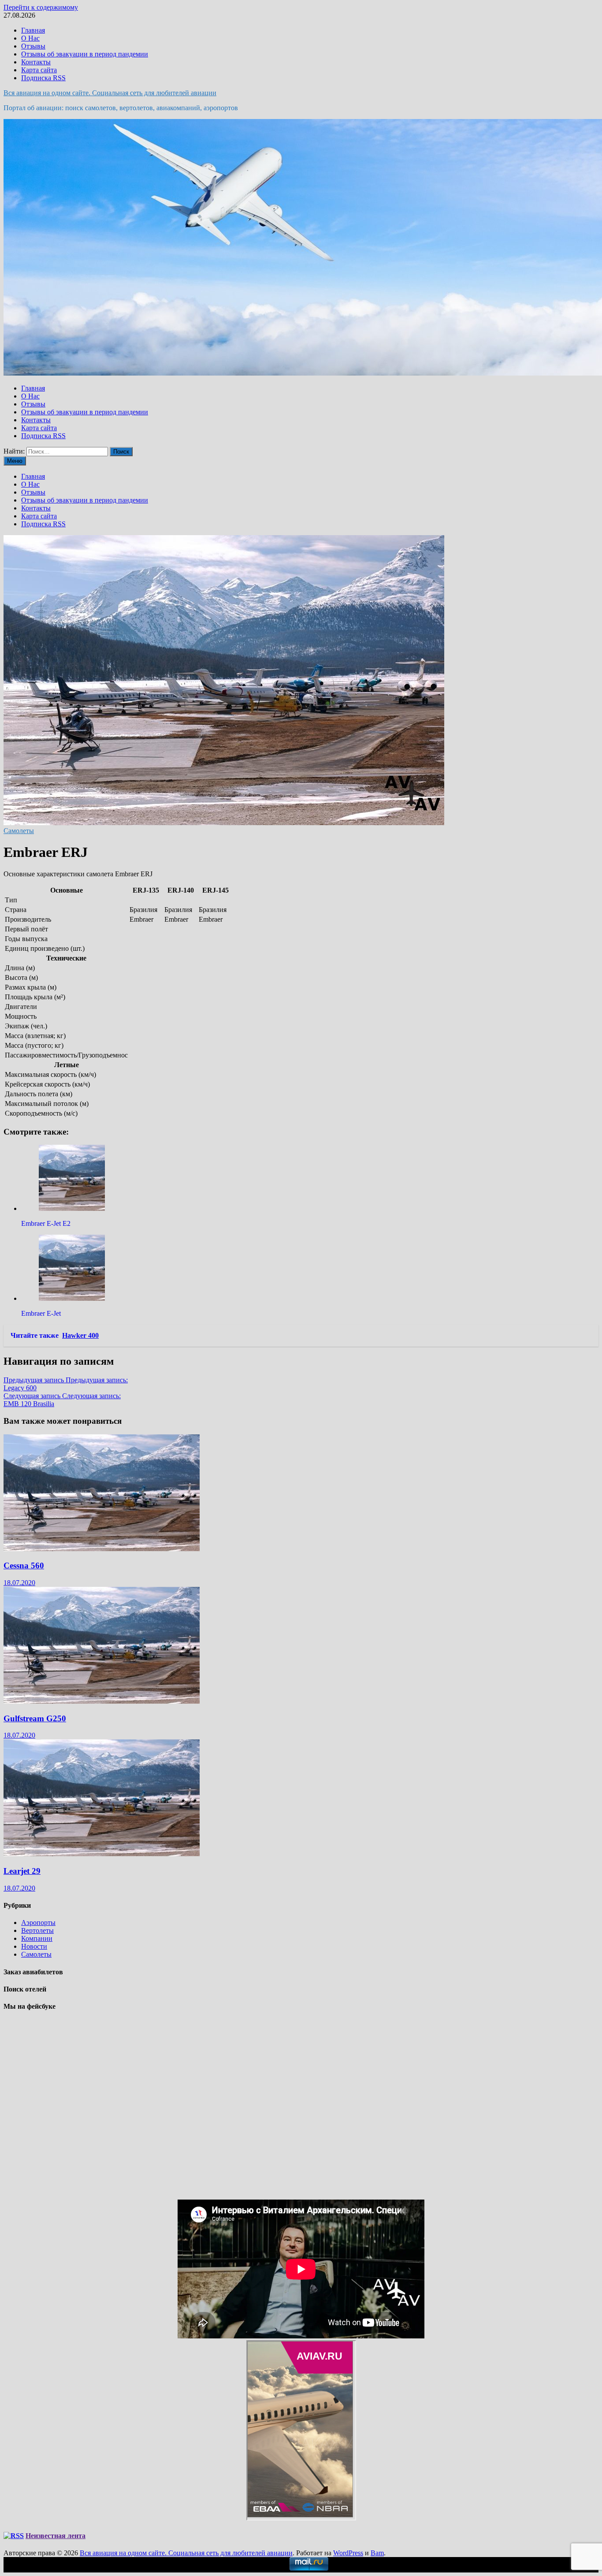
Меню (15, 461)
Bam (377, 2553)
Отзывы (33, 46)
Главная (33, 30)
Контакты (36, 62)
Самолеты (19, 831)
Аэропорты (38, 1923)
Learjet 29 (22, 1871)
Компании (37, 1938)
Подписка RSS (43, 78)
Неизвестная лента (56, 2536)
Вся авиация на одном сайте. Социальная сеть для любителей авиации (110, 93)
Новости (34, 1946)
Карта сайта (39, 70)
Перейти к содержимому (41, 7)
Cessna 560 (24, 1565)
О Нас (30, 38)
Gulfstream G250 (35, 1718)
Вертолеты (37, 1930)
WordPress (348, 2553)
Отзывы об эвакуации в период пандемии (85, 54)
